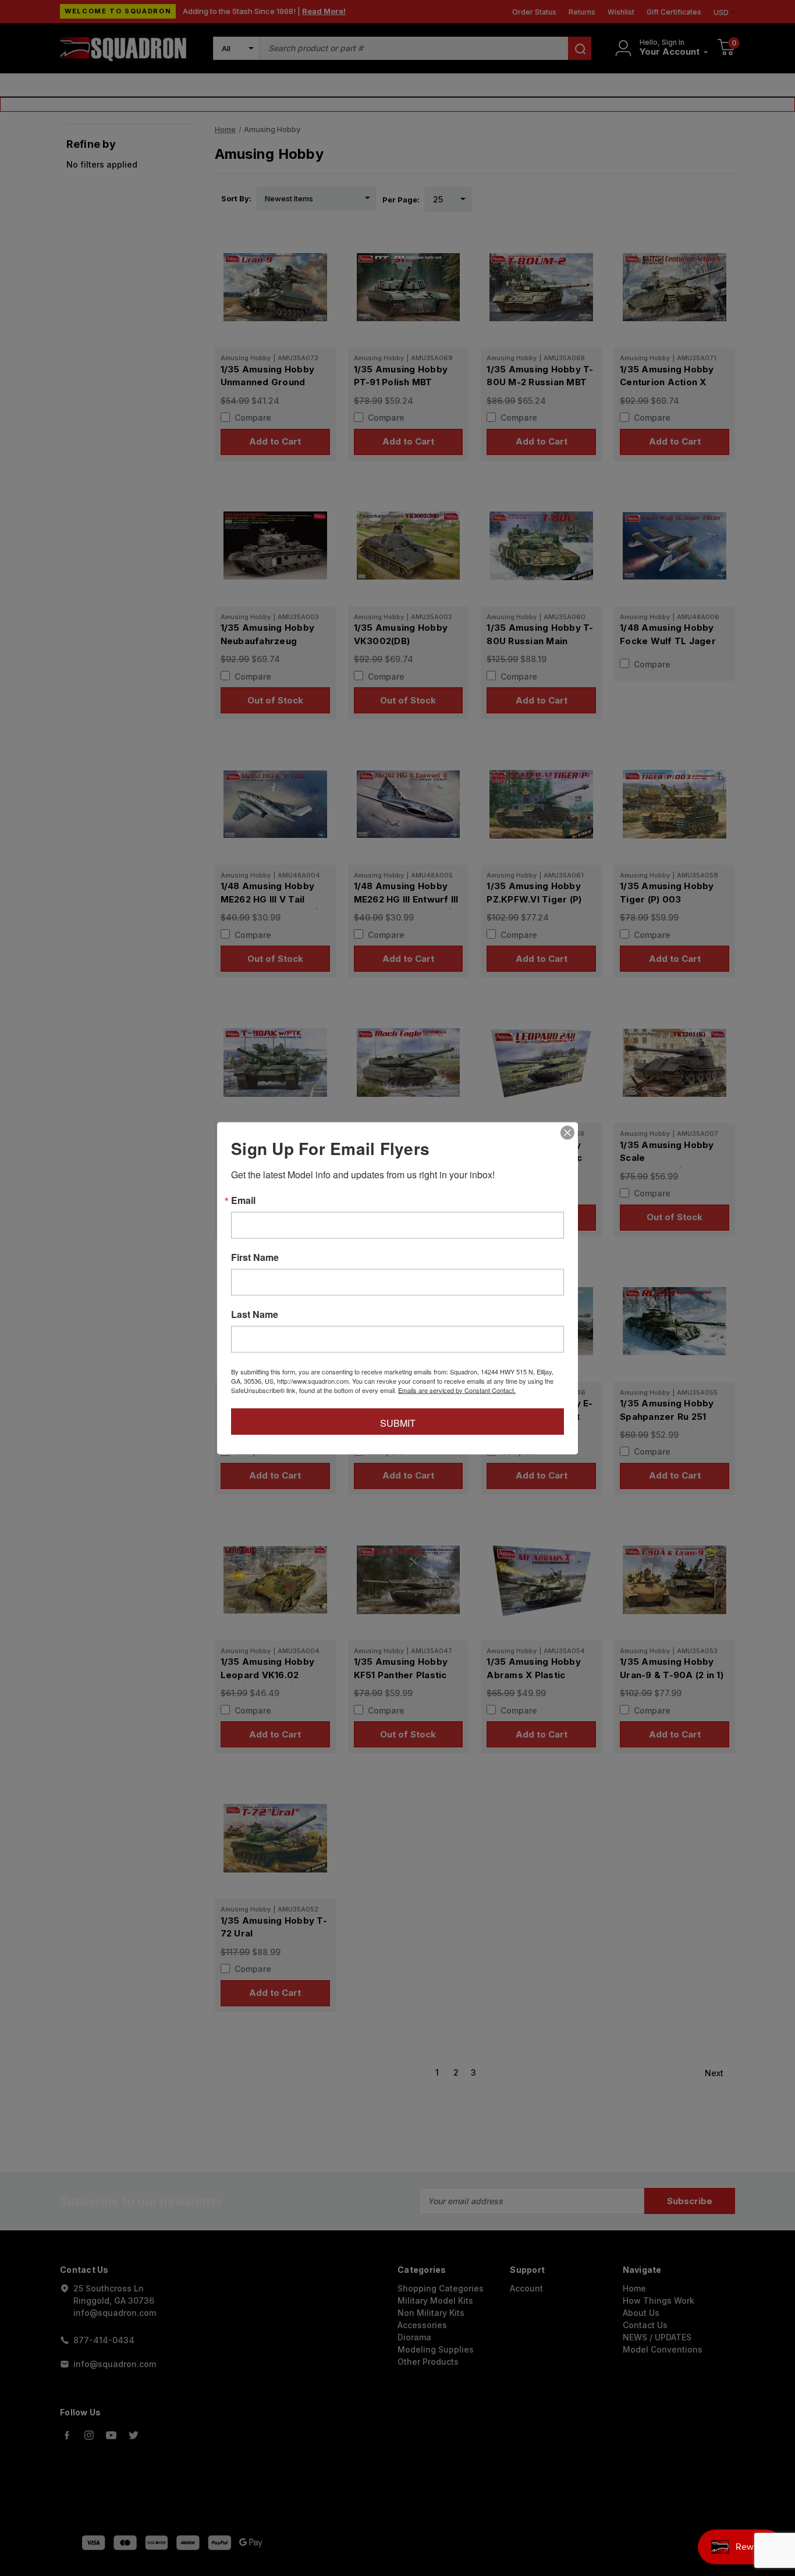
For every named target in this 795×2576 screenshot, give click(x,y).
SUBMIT (398, 1422)
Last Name (255, 1314)
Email (243, 1200)
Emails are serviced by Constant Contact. (457, 1390)
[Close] (567, 1132)
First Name (255, 1257)
